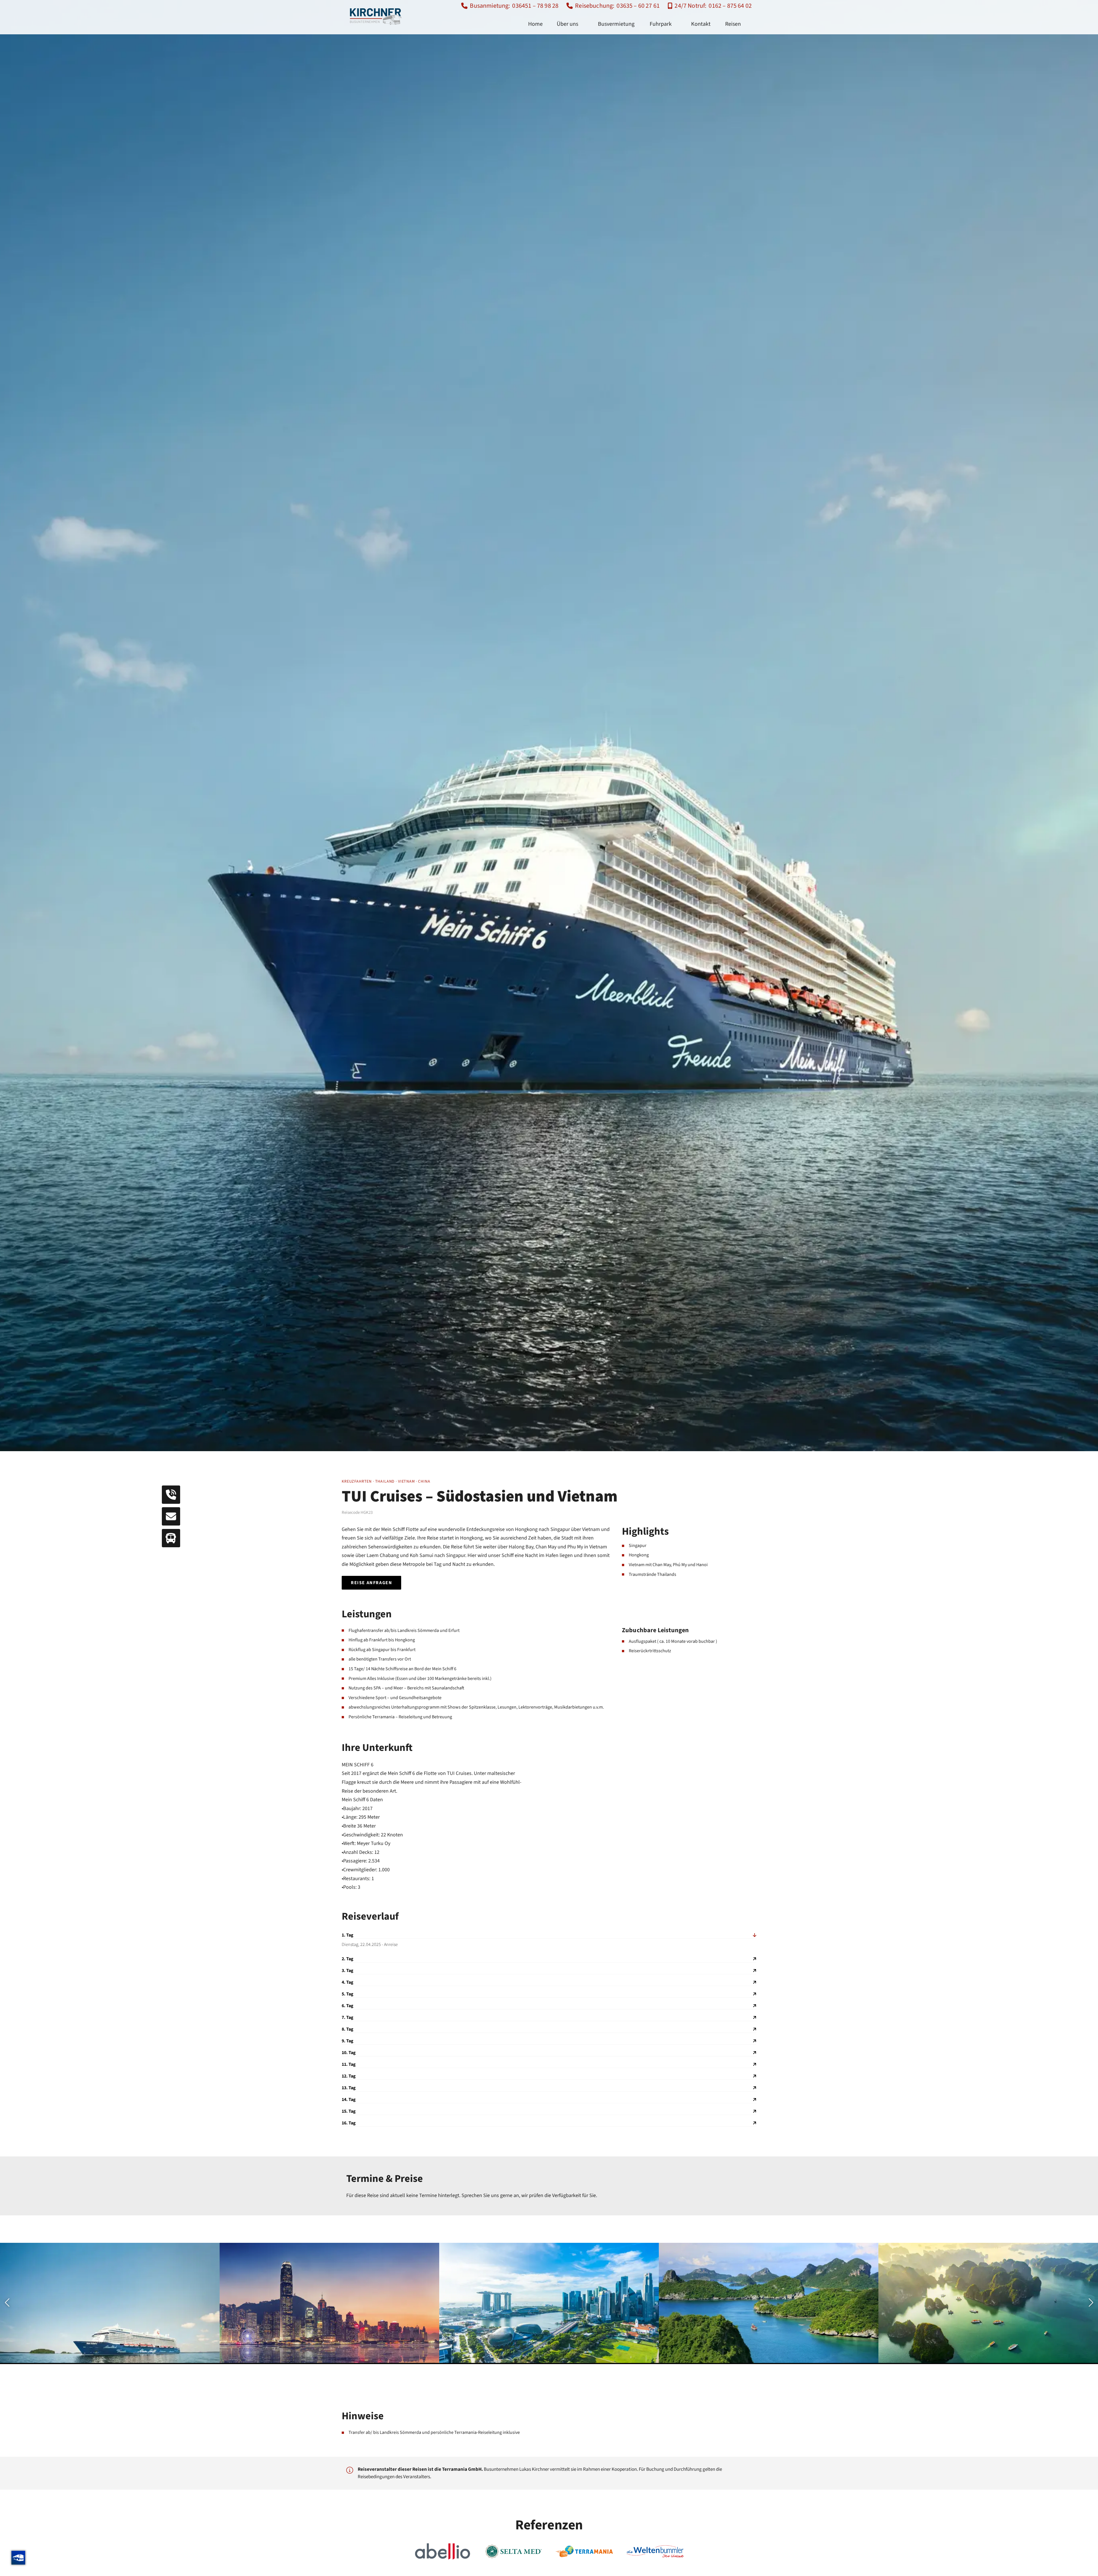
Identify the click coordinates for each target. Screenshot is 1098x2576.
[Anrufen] (171, 1495)
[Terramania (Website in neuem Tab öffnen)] (584, 2551)
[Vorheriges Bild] (8, 2303)
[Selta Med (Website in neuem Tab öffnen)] (513, 2551)
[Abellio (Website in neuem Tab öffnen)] (443, 2551)
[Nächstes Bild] (1090, 2303)
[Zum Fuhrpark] (171, 1538)
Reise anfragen (371, 1583)
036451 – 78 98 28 (535, 6)
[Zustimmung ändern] (18, 2558)
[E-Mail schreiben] (171, 1516)
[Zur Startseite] (376, 16)
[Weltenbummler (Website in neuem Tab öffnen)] (655, 2551)
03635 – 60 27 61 (638, 6)
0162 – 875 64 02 (730, 6)
